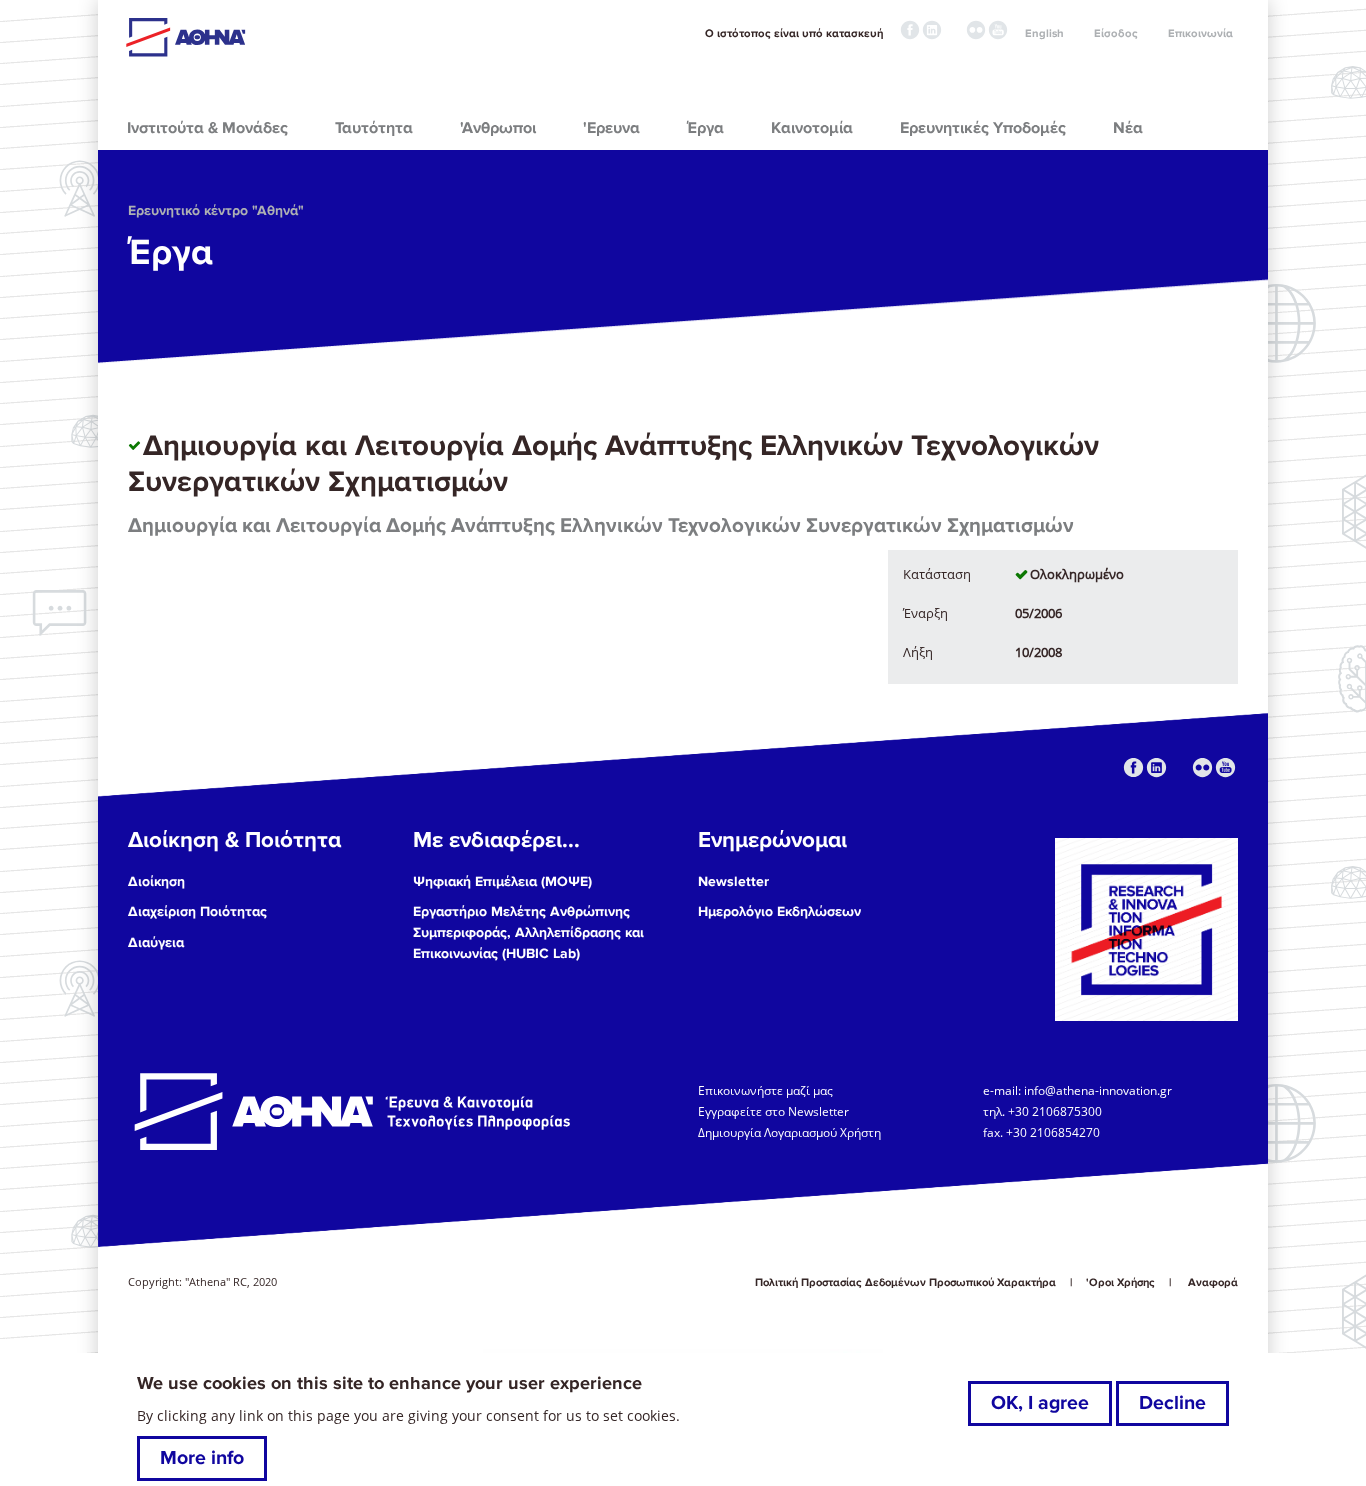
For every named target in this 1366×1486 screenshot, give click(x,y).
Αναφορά (1213, 1282)
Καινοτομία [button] (812, 128)
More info (202, 1458)
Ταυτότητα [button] (374, 128)
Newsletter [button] (733, 881)
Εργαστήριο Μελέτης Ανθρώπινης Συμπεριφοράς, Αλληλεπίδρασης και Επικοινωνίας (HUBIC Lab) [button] (528, 932)
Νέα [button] (1128, 128)
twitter (954, 30)
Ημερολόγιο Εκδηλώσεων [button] (779, 911)
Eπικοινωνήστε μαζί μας (765, 1089)
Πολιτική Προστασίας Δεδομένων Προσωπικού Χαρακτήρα (905, 1282)
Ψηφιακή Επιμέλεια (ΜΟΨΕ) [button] (502, 881)
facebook (910, 30)
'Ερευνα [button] (611, 128)
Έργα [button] (705, 128)
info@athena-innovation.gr (1098, 1089)
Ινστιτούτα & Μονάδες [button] (207, 128)
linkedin (932, 30)
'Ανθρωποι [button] (498, 128)
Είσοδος (1116, 33)
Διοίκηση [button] (156, 881)
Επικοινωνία (1200, 33)
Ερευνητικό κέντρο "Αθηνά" (216, 210)
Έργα (170, 253)
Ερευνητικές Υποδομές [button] (983, 128)
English (1044, 33)
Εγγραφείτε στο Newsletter (775, 1110)
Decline (1172, 1403)
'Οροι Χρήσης (1120, 1282)
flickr (976, 30)
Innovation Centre (236, 37)
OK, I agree (1040, 1403)
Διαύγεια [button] (156, 942)
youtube (998, 30)
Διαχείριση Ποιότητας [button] (197, 911)
